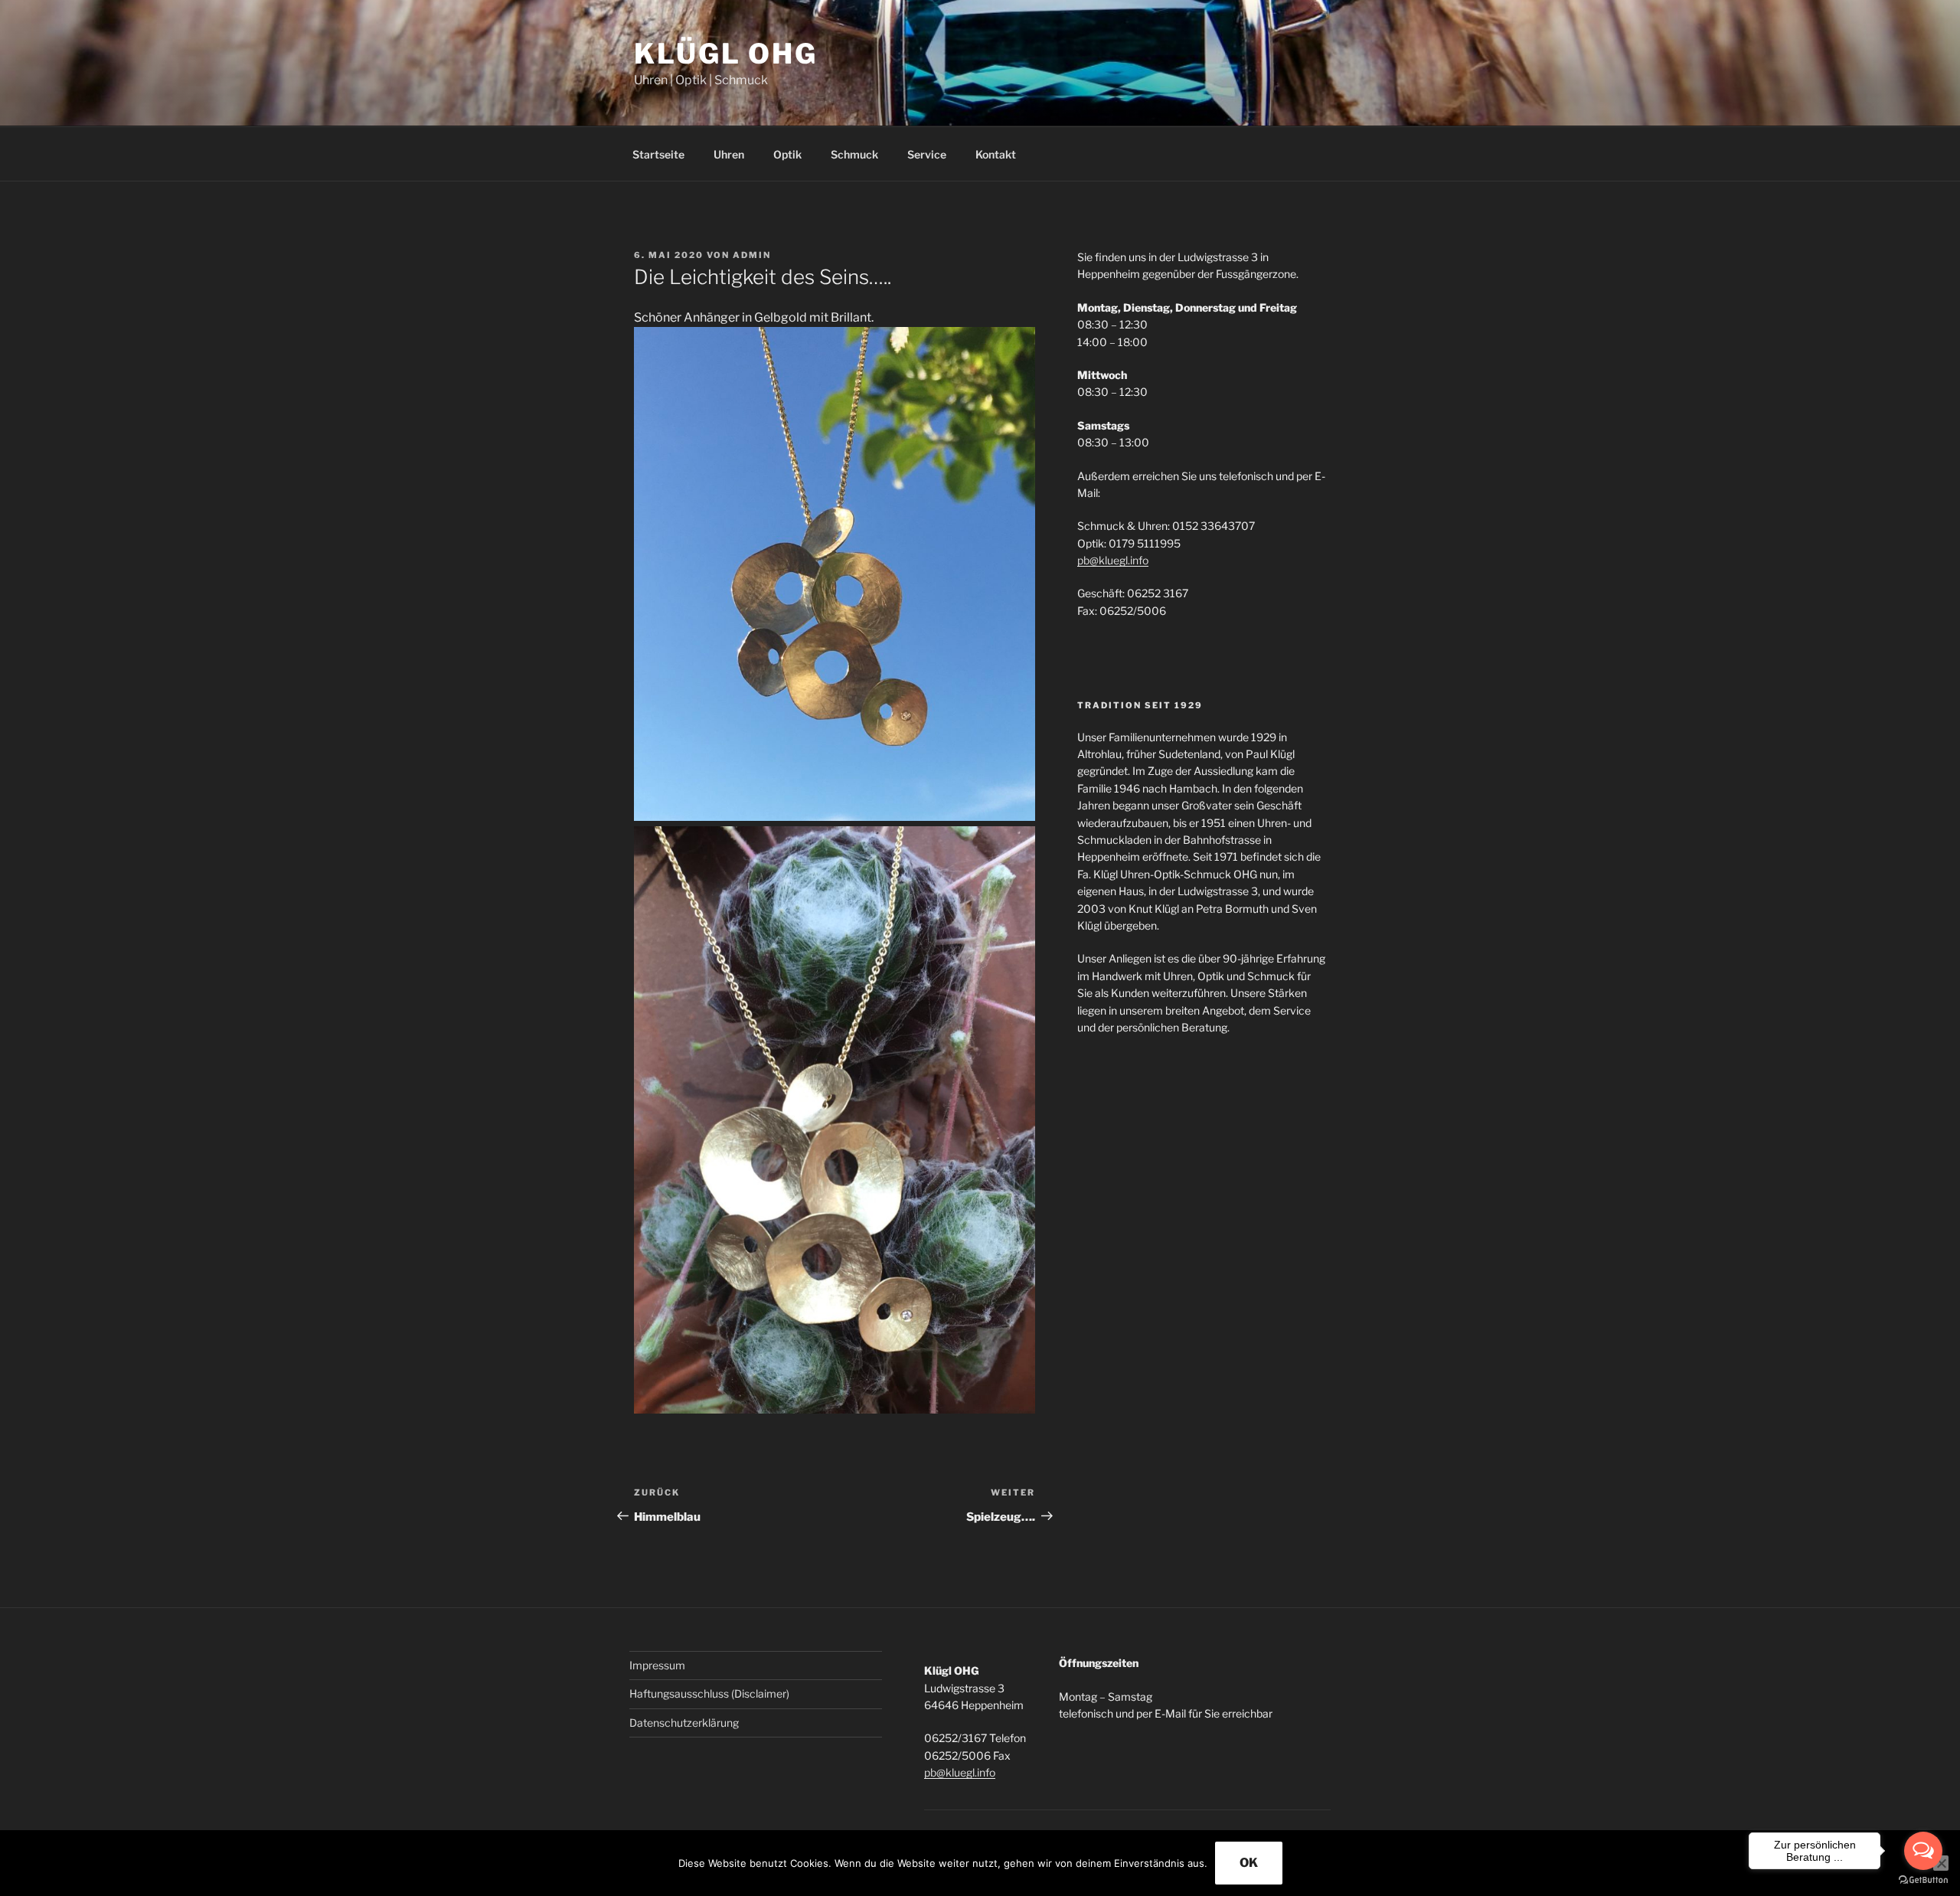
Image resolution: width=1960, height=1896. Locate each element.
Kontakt (996, 154)
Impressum (657, 1665)
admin (752, 255)
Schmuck (854, 154)
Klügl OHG (726, 54)
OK (1249, 1863)
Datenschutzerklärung (684, 1723)
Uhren (729, 154)
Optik (787, 154)
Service (927, 154)
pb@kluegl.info (1113, 560)
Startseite (658, 154)
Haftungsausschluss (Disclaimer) (709, 1693)
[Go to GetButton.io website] (1923, 1880)
